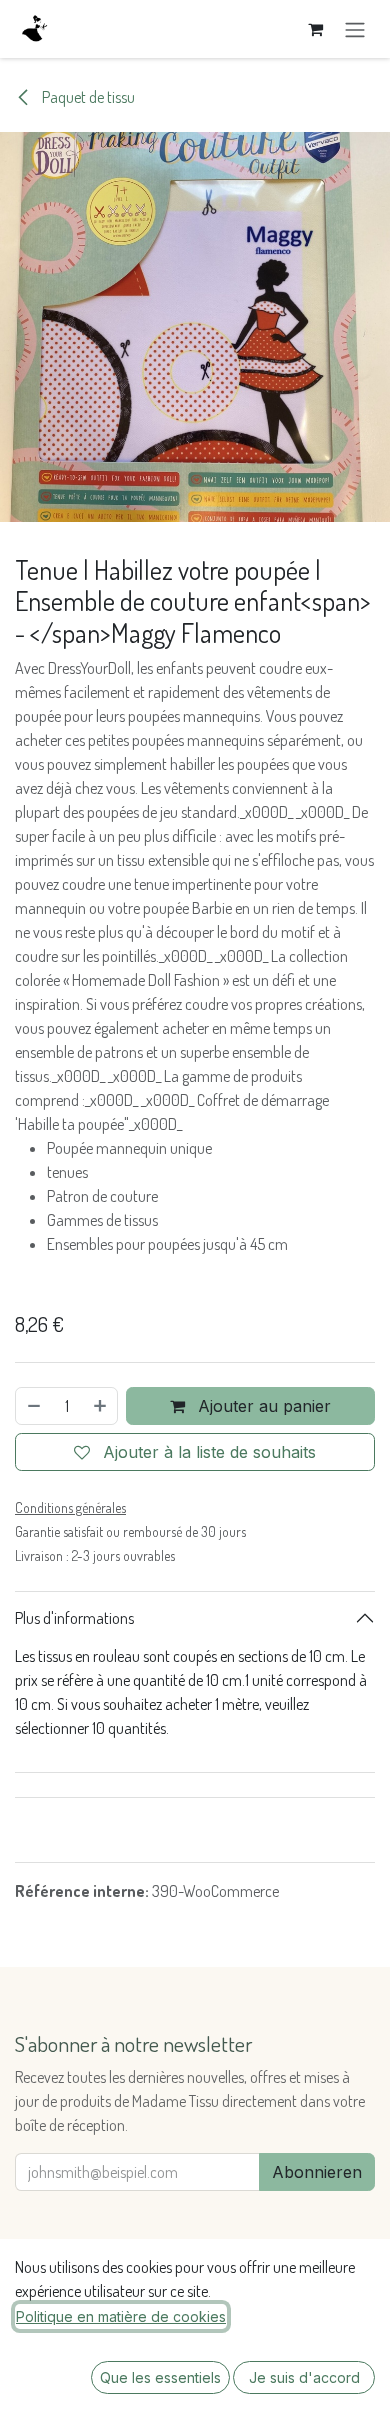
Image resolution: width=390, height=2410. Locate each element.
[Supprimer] (33, 1406)
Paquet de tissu (87, 97)
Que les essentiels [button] (160, 2377)
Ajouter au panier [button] (262, 1406)
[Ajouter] (101, 1406)
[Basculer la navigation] (355, 29)
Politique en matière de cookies (121, 2316)
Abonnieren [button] (317, 2172)
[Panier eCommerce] (315, 29)
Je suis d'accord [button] (304, 2377)
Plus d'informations (74, 1618)
